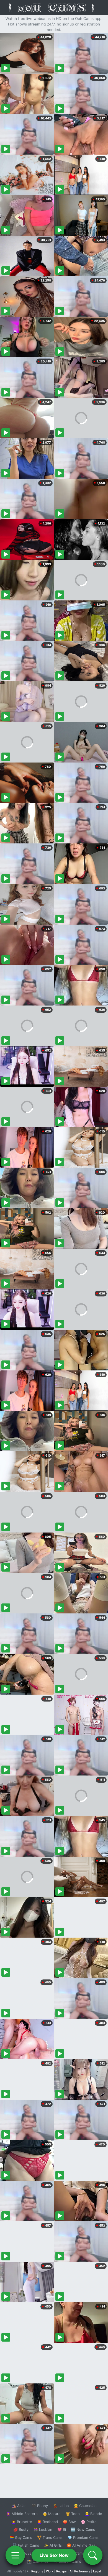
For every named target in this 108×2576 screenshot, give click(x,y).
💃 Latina (61, 2506)
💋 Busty (21, 2529)
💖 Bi (62, 2529)
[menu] (15, 2555)
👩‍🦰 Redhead (47, 2522)
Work (50, 2571)
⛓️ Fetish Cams (26, 2545)
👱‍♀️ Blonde (93, 2514)
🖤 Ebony (40, 2506)
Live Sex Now (54, 2555)
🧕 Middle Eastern (22, 2514)
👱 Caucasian (85, 2506)
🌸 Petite (89, 2522)
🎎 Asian (19, 2506)
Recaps (61, 2571)
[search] (93, 2555)
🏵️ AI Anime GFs (81, 2545)
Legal (97, 2571)
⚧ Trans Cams (50, 2537)
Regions (37, 2571)
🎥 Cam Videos (83, 2553)
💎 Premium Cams (83, 2537)
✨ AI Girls (53, 2545)
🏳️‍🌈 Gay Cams (21, 2537)
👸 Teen (73, 2514)
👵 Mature (52, 2514)
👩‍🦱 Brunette (22, 2522)
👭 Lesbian (43, 2529)
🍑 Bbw (69, 2522)
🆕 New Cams (83, 2529)
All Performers (80, 2571)
